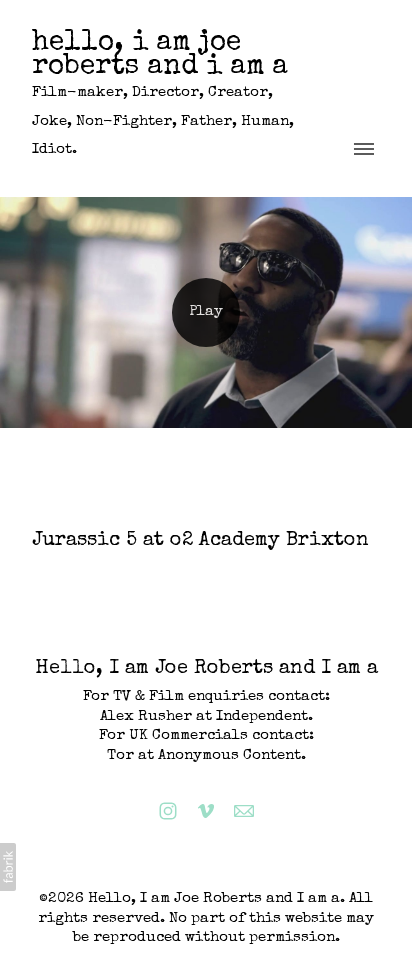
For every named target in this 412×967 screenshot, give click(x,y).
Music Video (77, 568)
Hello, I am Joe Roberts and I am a (206, 669)
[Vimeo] (206, 811)
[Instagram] (168, 811)
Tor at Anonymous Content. (206, 755)
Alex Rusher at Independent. (206, 716)
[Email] (244, 811)
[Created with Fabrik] (8, 867)
